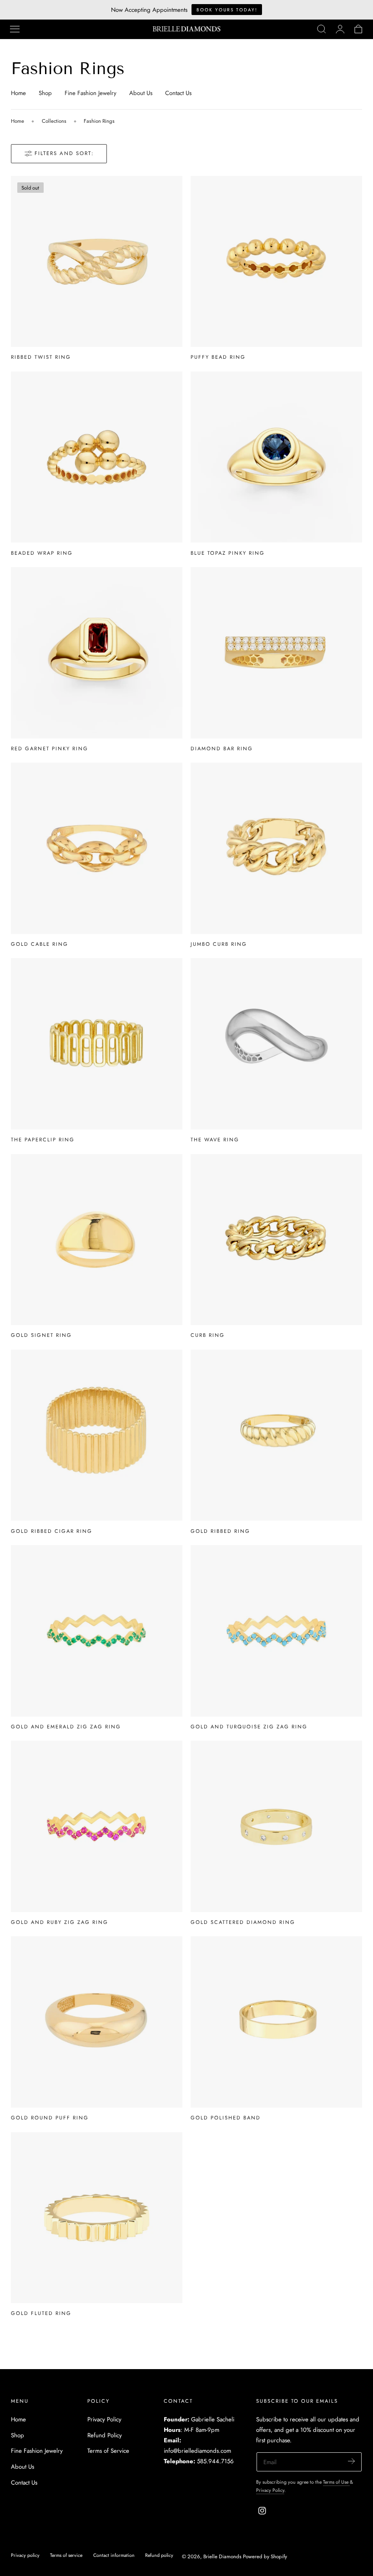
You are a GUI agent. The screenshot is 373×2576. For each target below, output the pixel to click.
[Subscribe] (351, 2461)
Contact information (114, 2555)
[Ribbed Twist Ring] (97, 262)
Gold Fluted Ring (41, 2313)
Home (18, 93)
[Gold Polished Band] (276, 2022)
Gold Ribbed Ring (220, 1531)
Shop (45, 93)
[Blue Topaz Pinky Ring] (276, 457)
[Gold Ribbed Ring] (276, 1435)
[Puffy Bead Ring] (276, 262)
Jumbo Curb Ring (219, 944)
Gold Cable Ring (40, 944)
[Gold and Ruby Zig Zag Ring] (97, 1826)
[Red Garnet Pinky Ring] (97, 653)
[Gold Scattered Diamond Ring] (276, 1826)
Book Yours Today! (227, 10)
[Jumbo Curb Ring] (276, 848)
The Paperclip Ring (43, 1140)
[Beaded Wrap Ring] (97, 457)
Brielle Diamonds (222, 2556)
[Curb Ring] (276, 1240)
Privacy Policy (104, 2419)
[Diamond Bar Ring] (276, 653)
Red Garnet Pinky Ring (50, 748)
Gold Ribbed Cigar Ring (52, 1531)
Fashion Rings (99, 121)
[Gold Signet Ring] (97, 1240)
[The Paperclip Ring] (97, 1044)
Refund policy (159, 2555)
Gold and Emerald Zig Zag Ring (66, 1727)
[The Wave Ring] (276, 1044)
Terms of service (66, 2555)
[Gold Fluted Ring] (97, 2218)
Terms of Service (108, 2451)
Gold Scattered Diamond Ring (243, 1922)
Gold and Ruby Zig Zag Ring (60, 1922)
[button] (15, 29)
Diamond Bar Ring (222, 748)
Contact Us (178, 93)
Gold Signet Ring (41, 1335)
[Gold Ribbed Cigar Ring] (97, 1435)
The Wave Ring (215, 1140)
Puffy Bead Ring (218, 357)
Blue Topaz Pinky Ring (228, 553)
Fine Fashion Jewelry (91, 93)
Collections (54, 121)
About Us (141, 93)
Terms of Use (336, 2482)
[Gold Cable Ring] (97, 848)
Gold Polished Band (226, 2118)
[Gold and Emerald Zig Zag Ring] (97, 1631)
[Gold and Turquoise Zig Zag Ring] (276, 1631)
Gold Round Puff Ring (50, 2118)
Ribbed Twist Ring (41, 357)
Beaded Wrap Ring (42, 553)
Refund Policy (105, 2435)
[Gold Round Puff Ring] (97, 2022)
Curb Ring (208, 1335)
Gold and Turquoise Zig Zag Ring (249, 1727)
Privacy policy (25, 2555)
